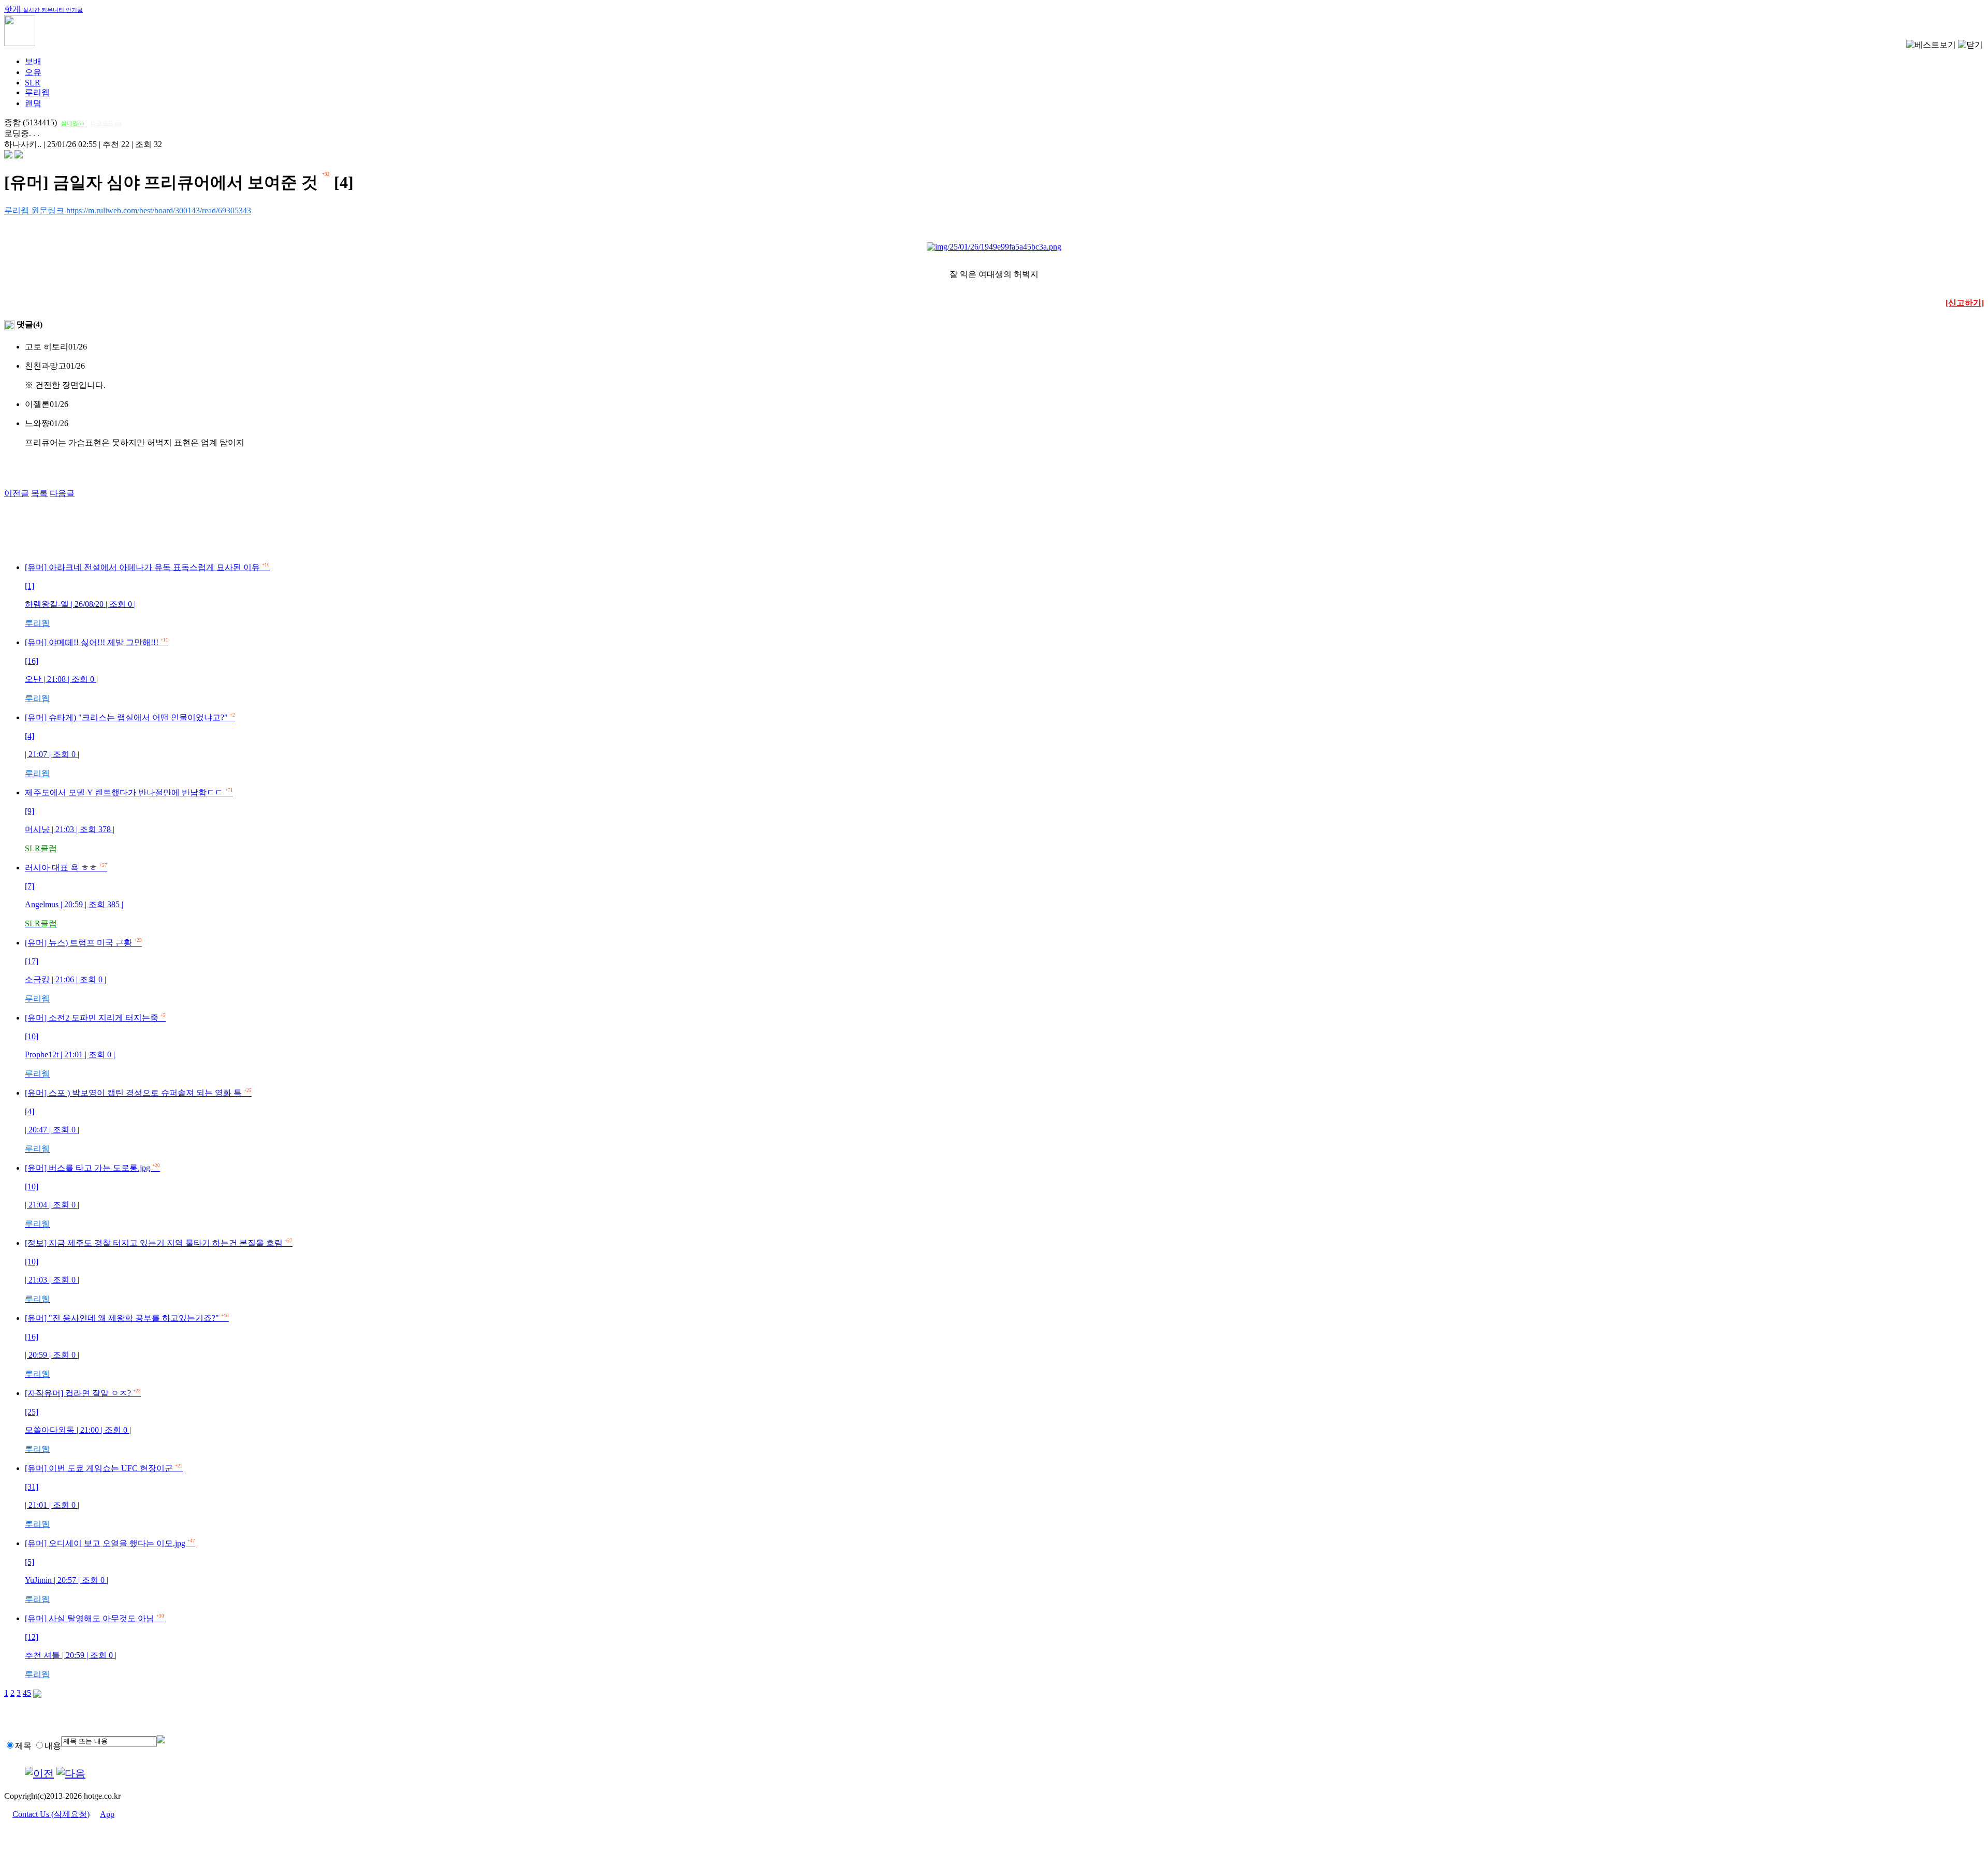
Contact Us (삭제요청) (51, 1814)
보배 (33, 61)
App (107, 1814)
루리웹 (37, 92)
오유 (33, 72)
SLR (33, 83)
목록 (39, 493)
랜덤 (33, 103)
